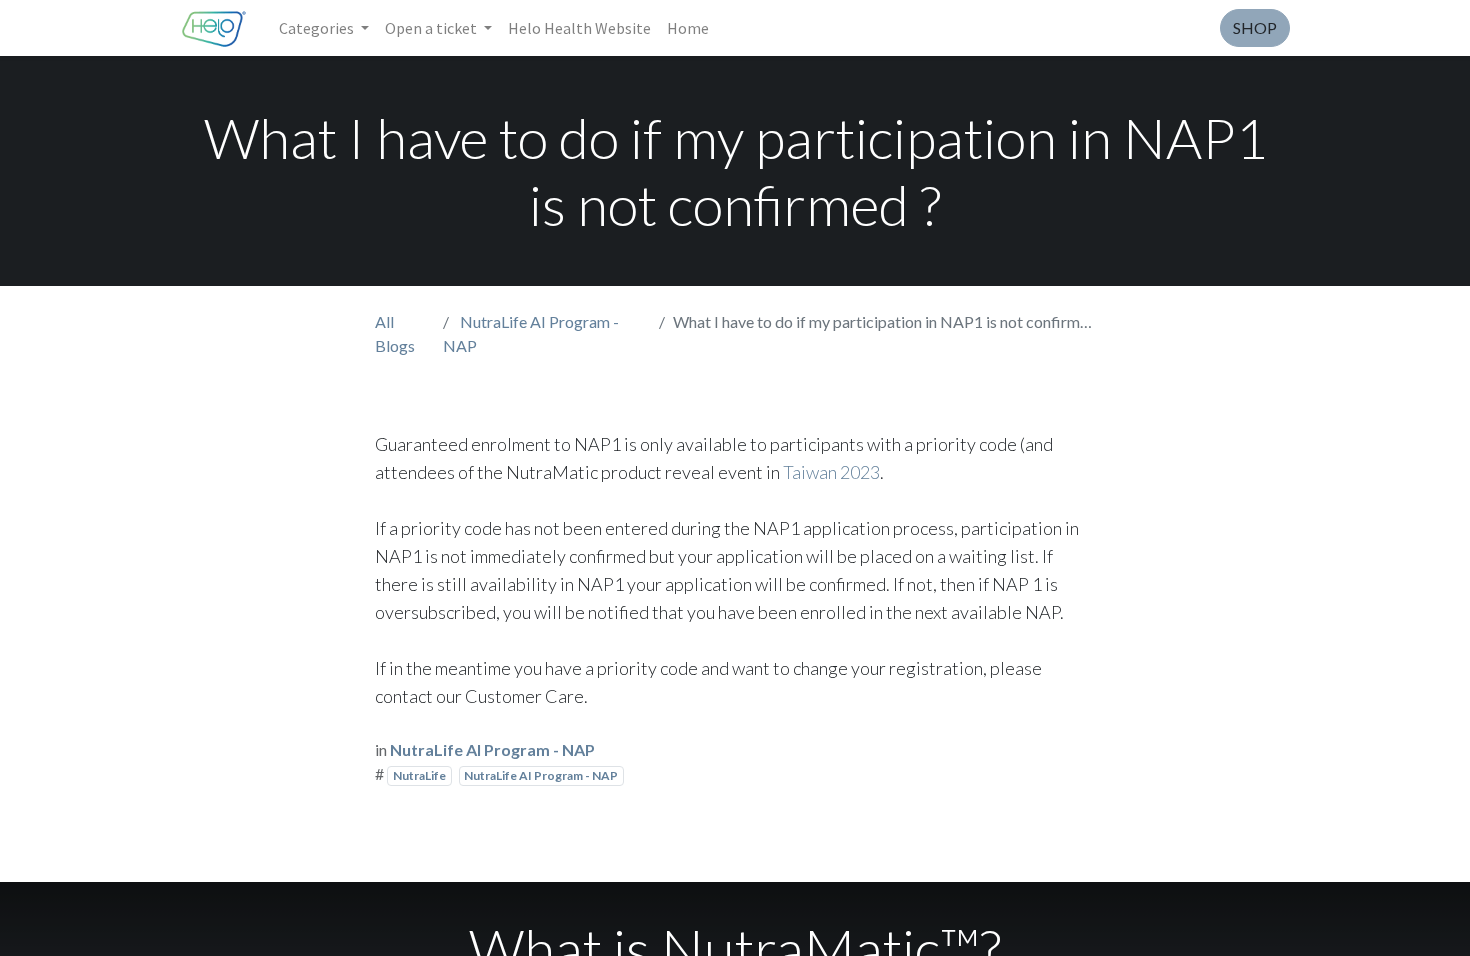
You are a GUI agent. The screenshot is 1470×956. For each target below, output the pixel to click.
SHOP (1255, 27)
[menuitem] (579, 28)
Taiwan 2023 (831, 472)
